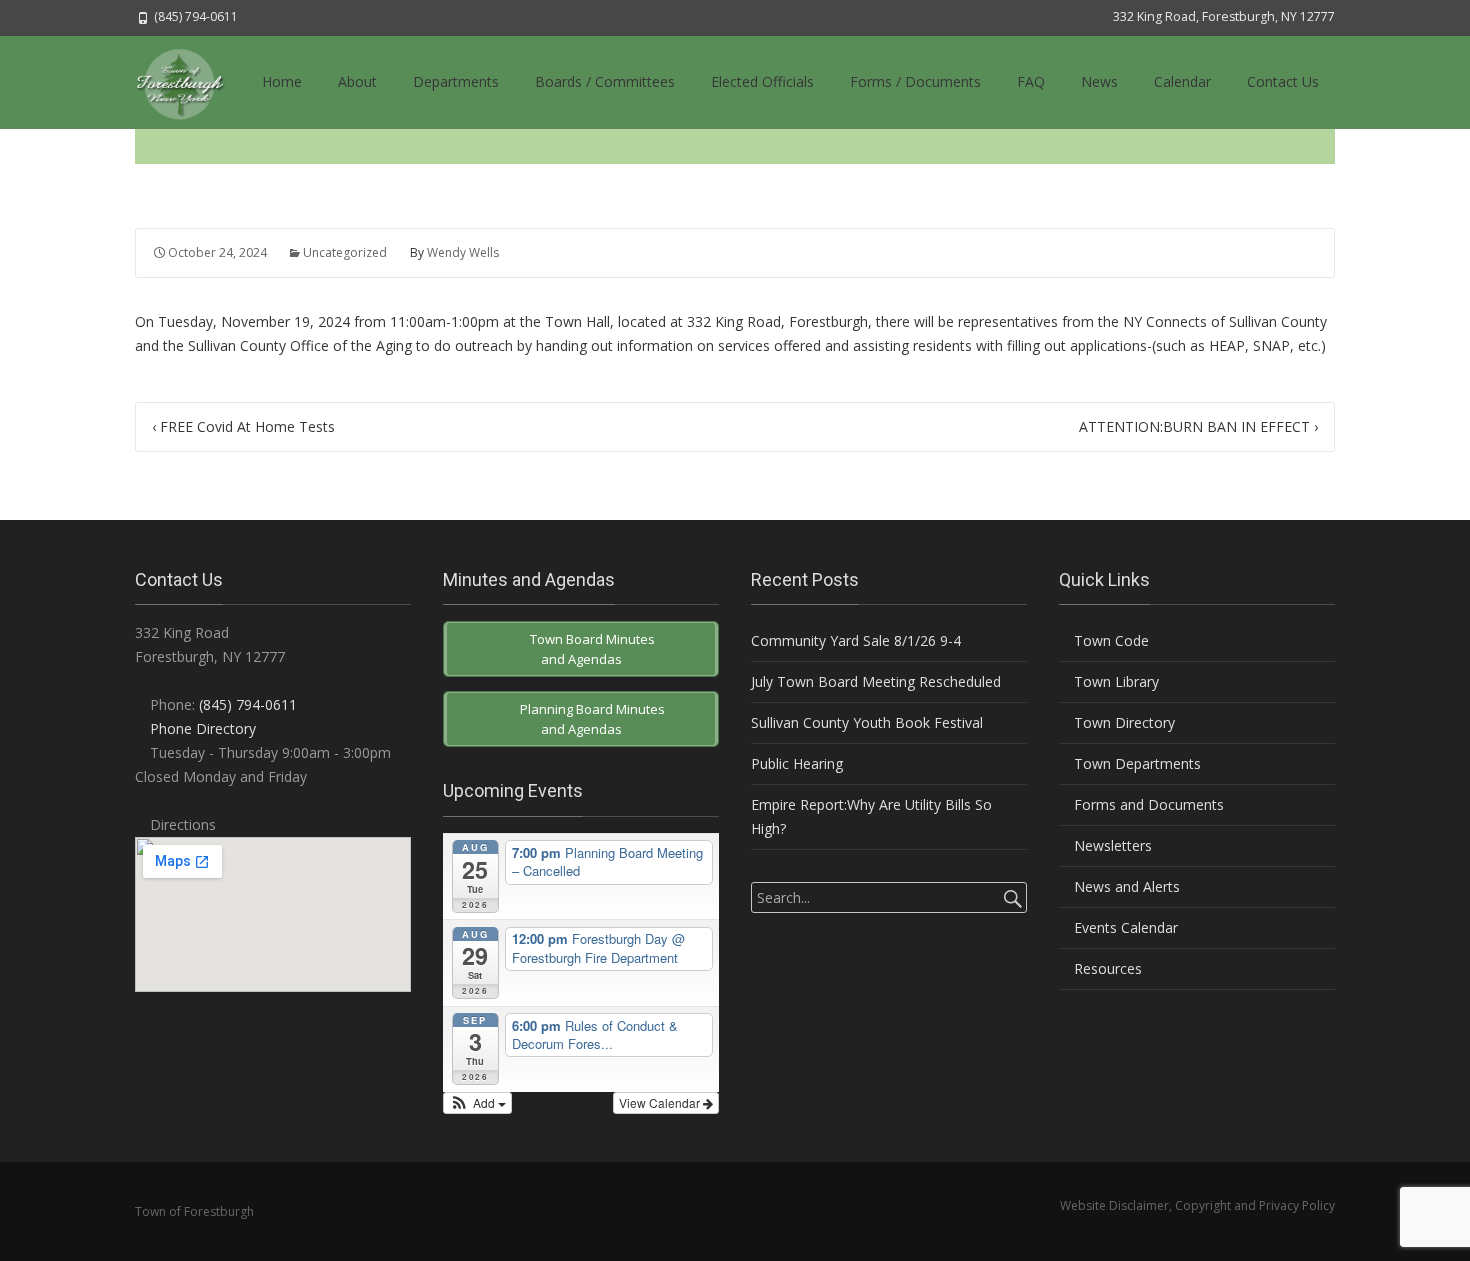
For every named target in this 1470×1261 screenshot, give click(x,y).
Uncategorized (345, 252)
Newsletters (1111, 845)
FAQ (1031, 81)
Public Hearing (797, 763)
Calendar (1182, 81)
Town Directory (1122, 722)
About (357, 81)
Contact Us (1283, 81)
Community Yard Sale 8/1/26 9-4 (856, 640)
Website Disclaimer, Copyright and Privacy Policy (1197, 1205)
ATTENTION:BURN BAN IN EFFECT (1198, 426)
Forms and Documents (1147, 804)
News (1099, 81)
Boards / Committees (605, 81)
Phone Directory (203, 728)
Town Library (1114, 681)
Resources (1106, 968)
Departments (456, 81)
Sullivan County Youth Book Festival (867, 722)
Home (282, 81)
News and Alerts (1125, 886)
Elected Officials (762, 81)
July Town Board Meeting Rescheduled (876, 681)
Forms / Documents (915, 81)
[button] (477, 1103)
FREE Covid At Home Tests (243, 426)
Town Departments (1135, 763)
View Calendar (661, 1102)
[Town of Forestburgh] (190, 82)
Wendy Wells (463, 252)
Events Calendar (1124, 927)
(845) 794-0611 (248, 704)
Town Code (1109, 640)
